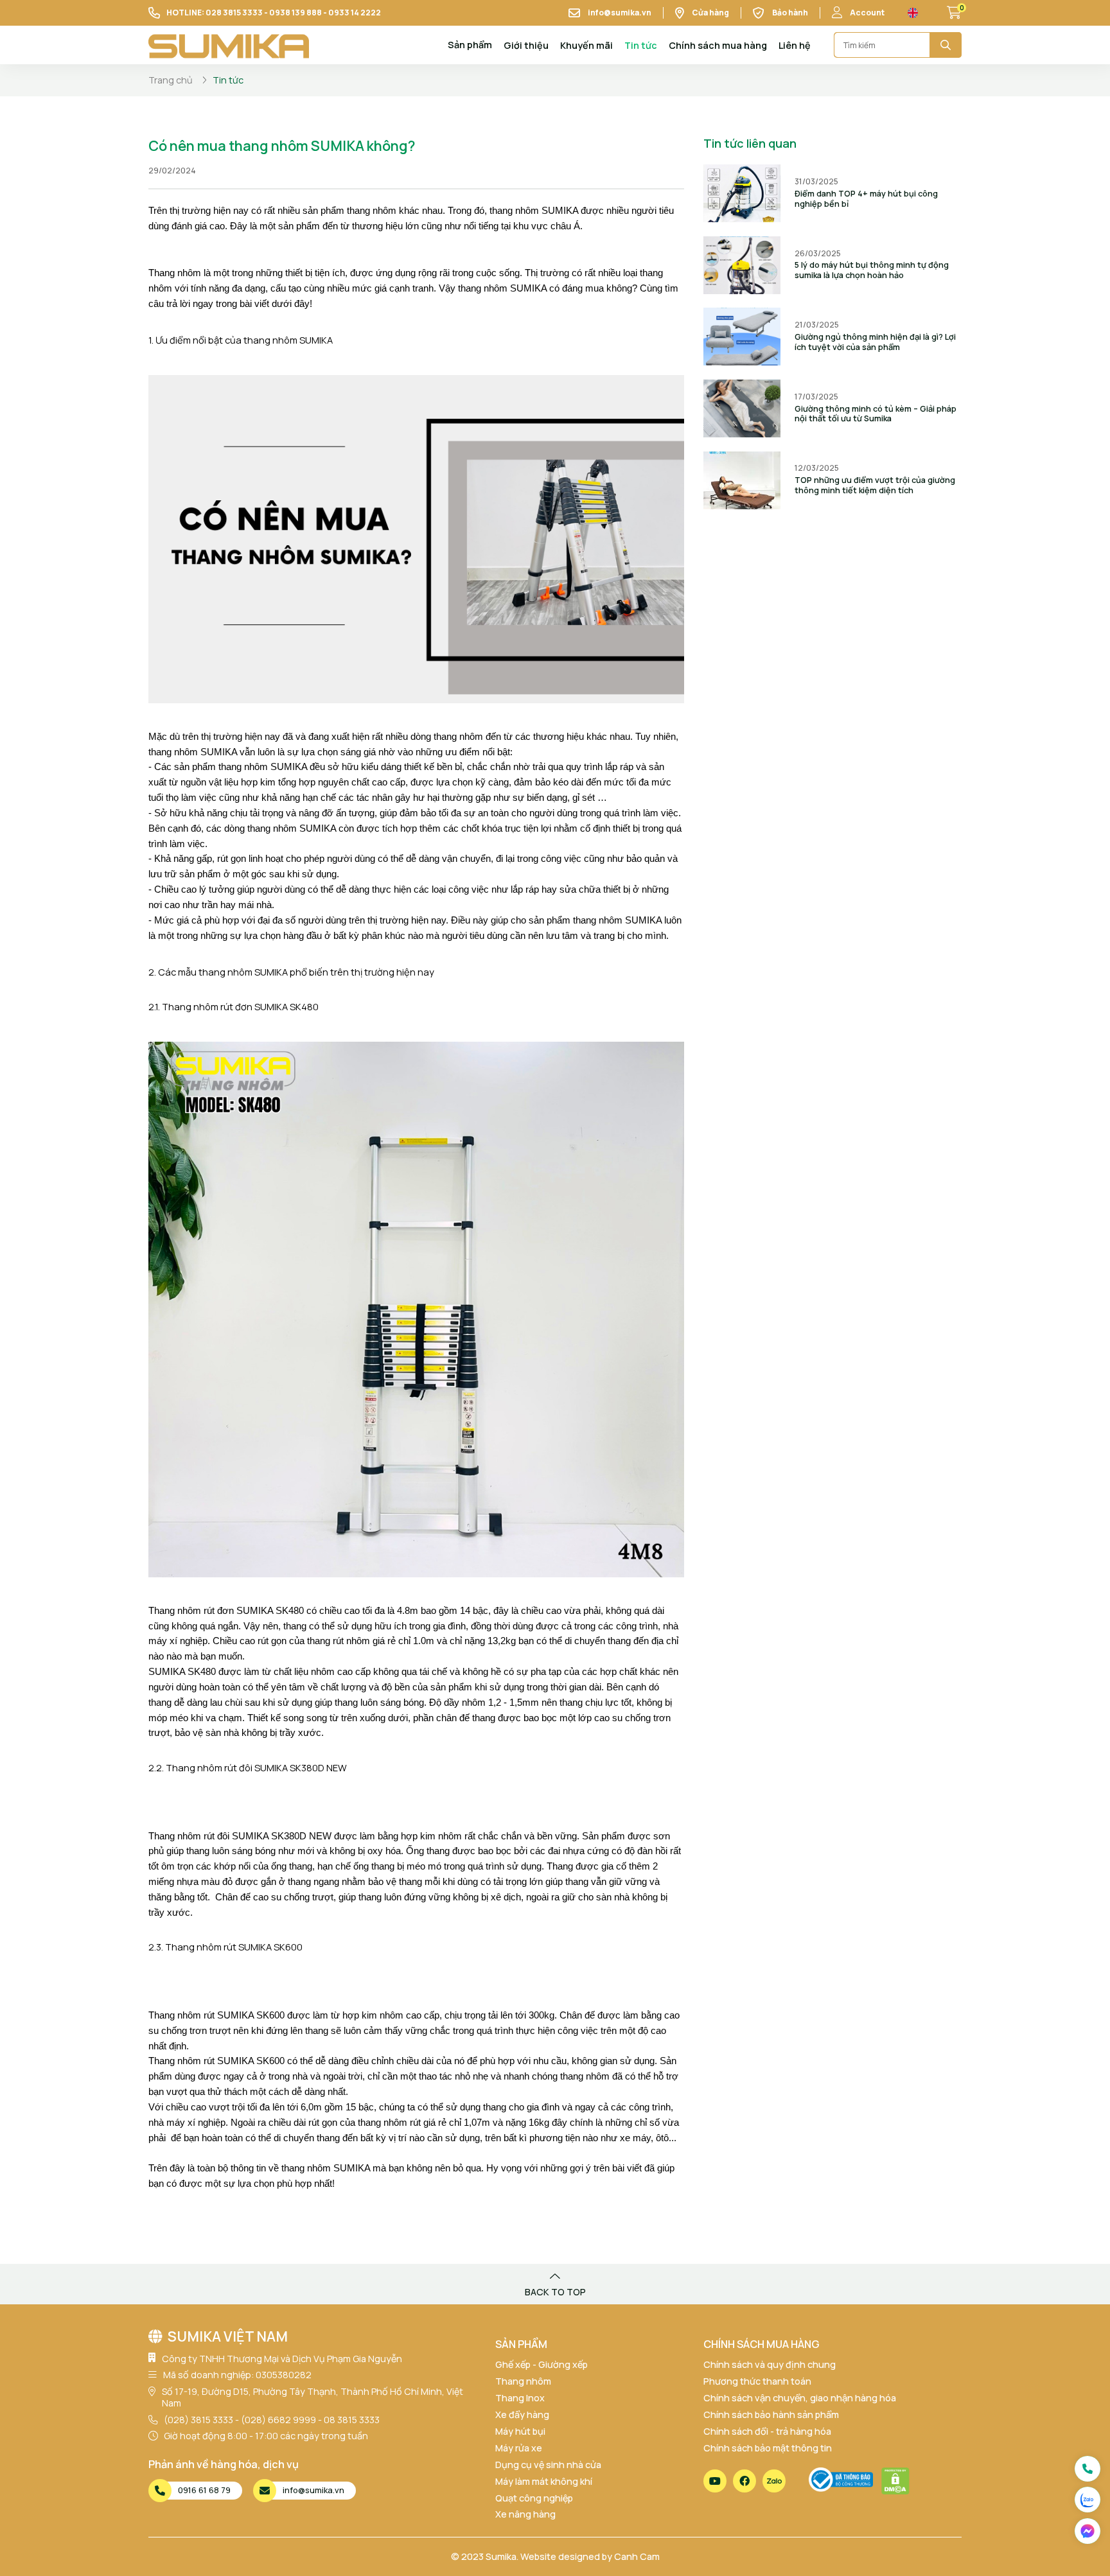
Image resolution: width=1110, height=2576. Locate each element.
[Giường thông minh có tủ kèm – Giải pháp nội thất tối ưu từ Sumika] (742, 408)
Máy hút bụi (520, 2431)
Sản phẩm (470, 45)
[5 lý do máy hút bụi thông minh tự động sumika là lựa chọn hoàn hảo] (742, 265)
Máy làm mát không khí (544, 2481)
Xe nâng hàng (525, 2514)
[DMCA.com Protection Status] (895, 2481)
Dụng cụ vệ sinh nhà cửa (548, 2465)
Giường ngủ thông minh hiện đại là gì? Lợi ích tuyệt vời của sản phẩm (875, 342)
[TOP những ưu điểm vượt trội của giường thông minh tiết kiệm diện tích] (742, 480)
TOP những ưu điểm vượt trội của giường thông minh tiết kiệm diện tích (875, 485)
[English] (913, 13)
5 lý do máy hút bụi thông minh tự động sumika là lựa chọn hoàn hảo (872, 270)
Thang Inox (520, 2398)
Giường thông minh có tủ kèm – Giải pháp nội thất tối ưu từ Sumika (876, 414)
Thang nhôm (523, 2381)
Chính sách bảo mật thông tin (768, 2448)
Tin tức (641, 45)
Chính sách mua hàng (718, 45)
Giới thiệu (526, 45)
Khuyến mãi (586, 45)
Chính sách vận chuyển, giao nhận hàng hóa (800, 2398)
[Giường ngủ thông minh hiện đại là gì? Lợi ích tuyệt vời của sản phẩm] (742, 337)
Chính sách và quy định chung (770, 2364)
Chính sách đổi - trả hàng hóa (767, 2431)
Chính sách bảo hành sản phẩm (771, 2414)
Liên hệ (795, 45)
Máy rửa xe (519, 2448)
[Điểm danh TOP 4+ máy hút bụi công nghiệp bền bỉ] (742, 193)
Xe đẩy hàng (522, 2414)
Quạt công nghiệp (534, 2498)
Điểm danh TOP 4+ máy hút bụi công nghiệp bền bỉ (866, 199)
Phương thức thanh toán (757, 2381)
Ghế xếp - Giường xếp (542, 2364)
